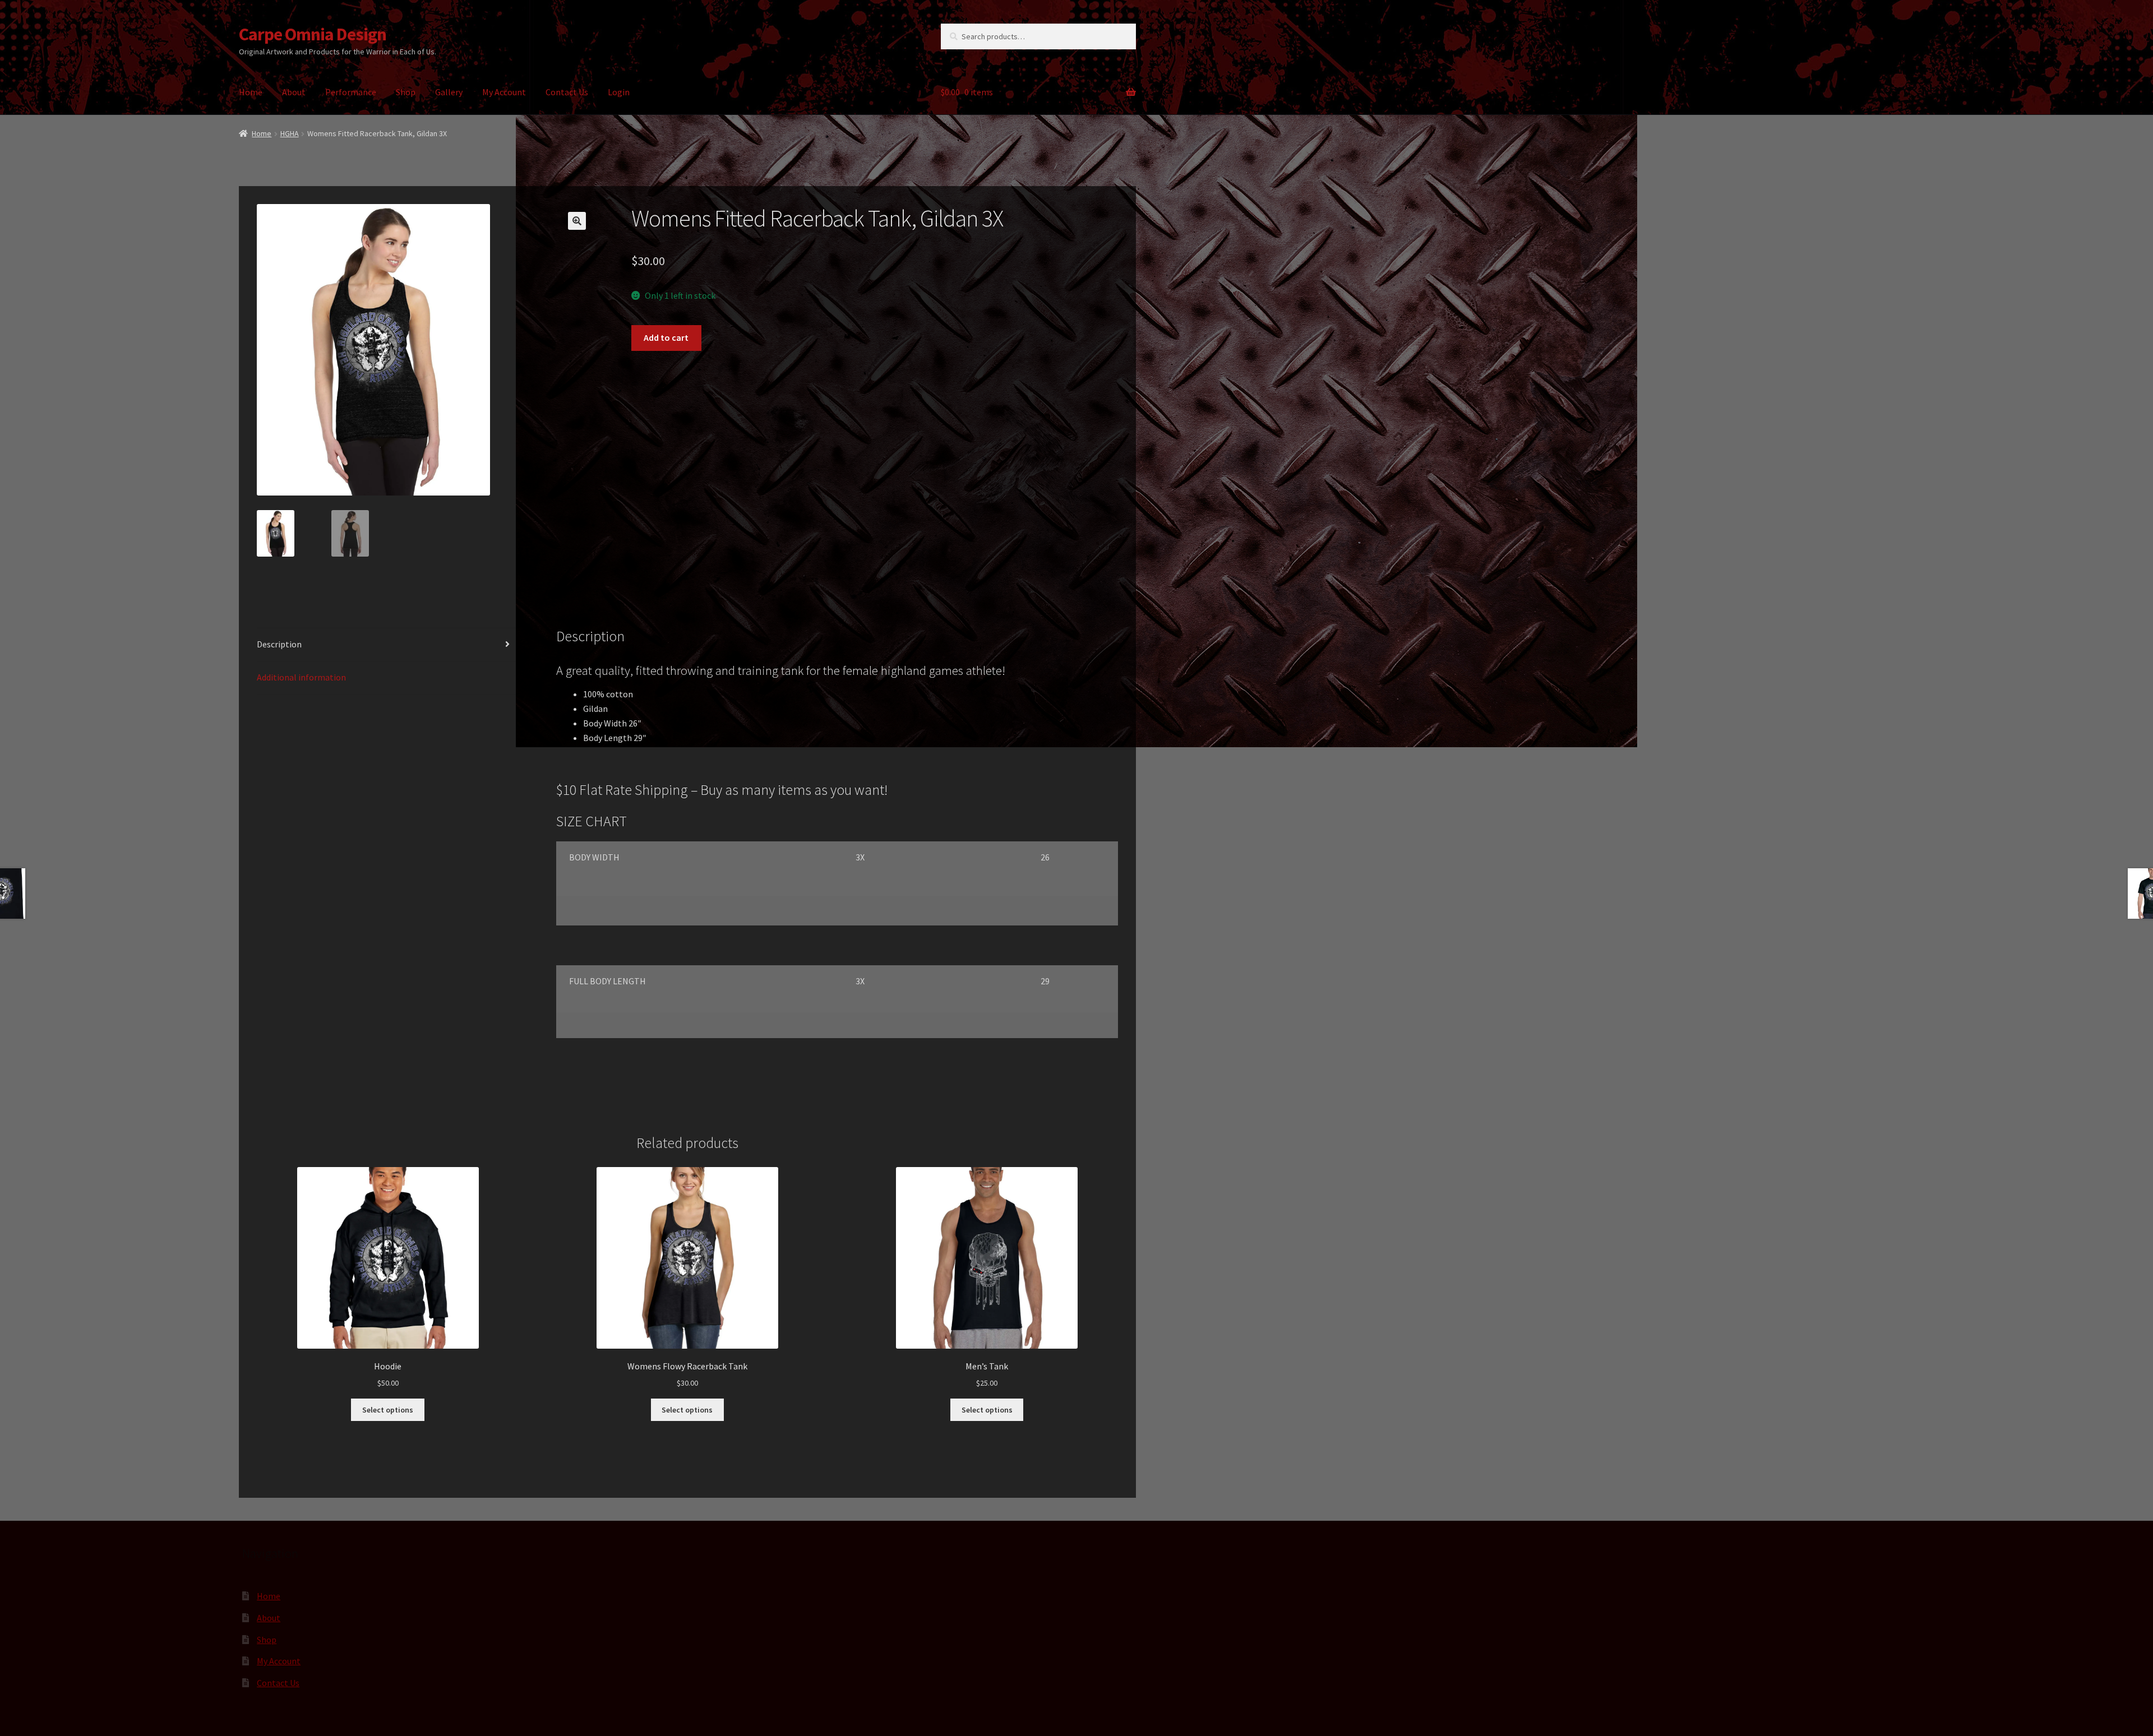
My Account (504, 92)
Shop (406, 92)
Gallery (449, 92)
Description (279, 644)
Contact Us (567, 92)
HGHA (290, 133)
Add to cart (666, 337)
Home (251, 92)
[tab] (388, 645)
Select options (388, 1410)
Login (619, 92)
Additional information (301, 677)
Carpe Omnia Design (313, 34)
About (294, 92)
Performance (351, 92)
